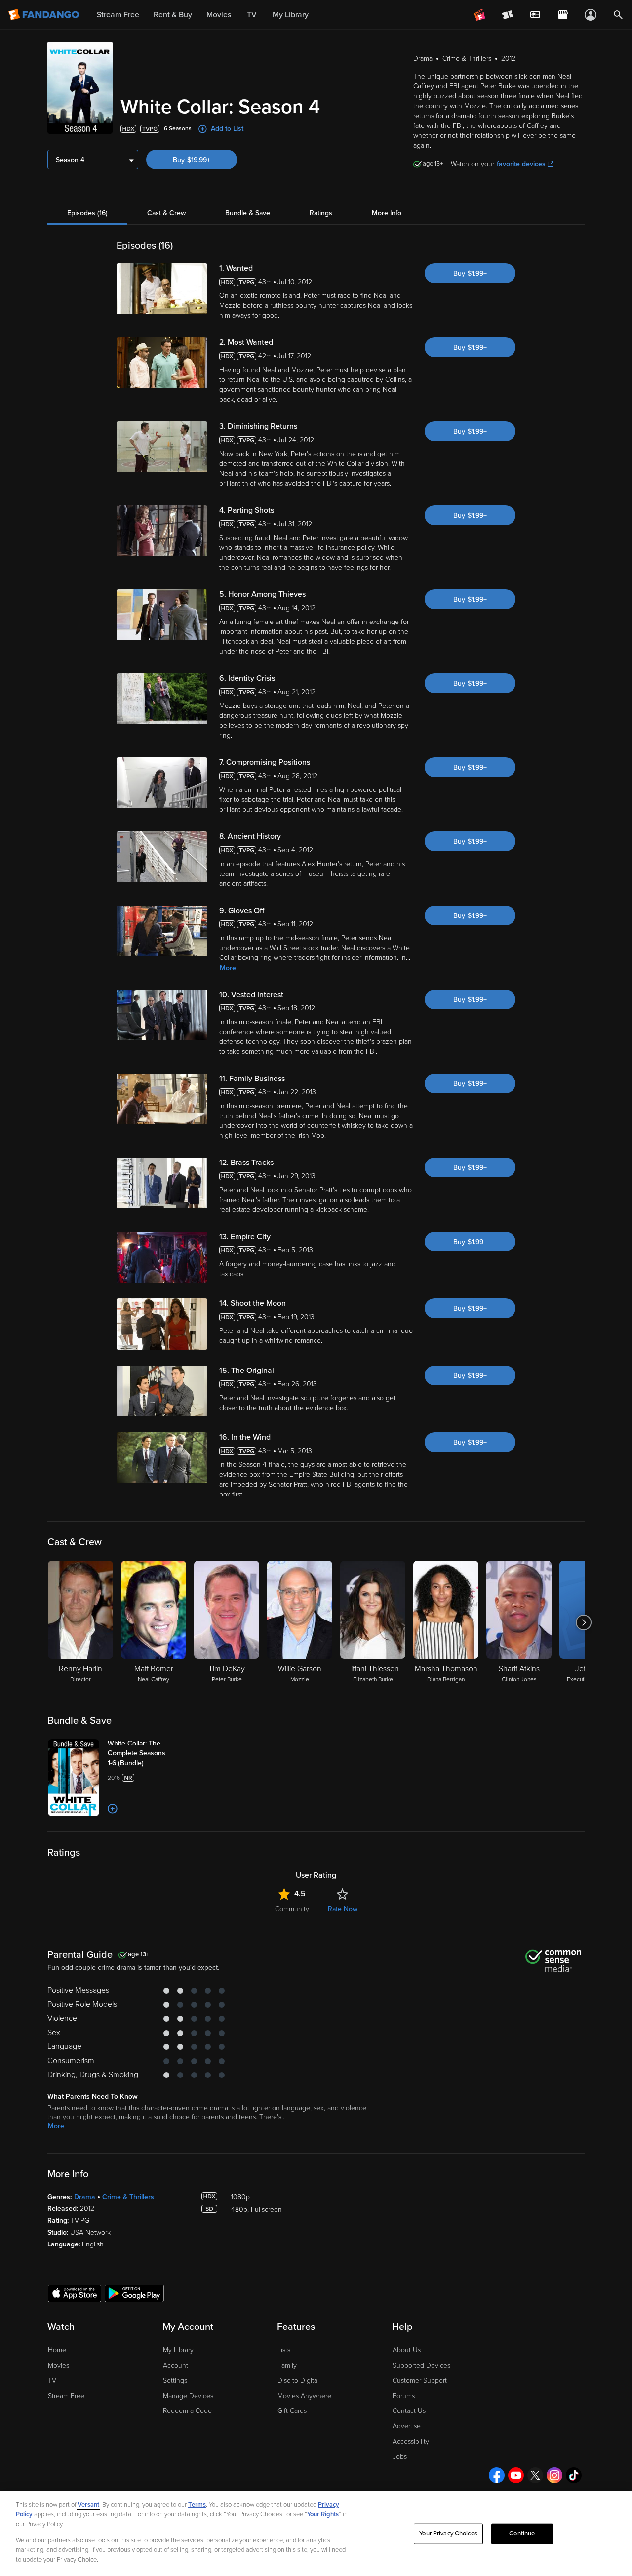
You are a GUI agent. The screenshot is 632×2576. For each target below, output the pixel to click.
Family (287, 2365)
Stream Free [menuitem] (118, 15)
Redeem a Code (187, 2411)
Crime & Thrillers (128, 2197)
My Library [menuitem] (291, 15)
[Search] (618, 15)
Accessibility (411, 2441)
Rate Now (343, 1909)
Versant (88, 2505)
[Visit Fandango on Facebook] (497, 2475)
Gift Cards (292, 2411)
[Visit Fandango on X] (535, 2475)
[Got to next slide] (583, 1622)
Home (57, 2350)
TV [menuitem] (252, 15)
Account (176, 2365)
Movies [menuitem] (219, 15)
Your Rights (323, 2514)
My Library (178, 2350)
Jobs (400, 2457)
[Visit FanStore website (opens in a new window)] (563, 15)
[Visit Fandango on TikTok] (574, 2475)
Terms (197, 2505)
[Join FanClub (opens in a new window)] (480, 15)
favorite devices (521, 164)
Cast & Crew (166, 213)
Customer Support (420, 2381)
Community (292, 1909)
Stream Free (66, 2396)
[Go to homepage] (45, 15)
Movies (59, 2365)
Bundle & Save (248, 213)
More (228, 968)
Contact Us (409, 2411)
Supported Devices (421, 2365)
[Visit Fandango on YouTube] (516, 2475)
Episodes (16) (87, 213)
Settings (175, 2381)
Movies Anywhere (304, 2396)
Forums (404, 2396)
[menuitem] (535, 15)
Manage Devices (188, 2396)
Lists (284, 2350)
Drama (85, 2197)
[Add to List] (113, 1809)
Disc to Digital (298, 2381)
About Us (407, 2350)
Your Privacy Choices (448, 2534)
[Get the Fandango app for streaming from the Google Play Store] (134, 2293)
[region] (316, 2533)
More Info (387, 213)
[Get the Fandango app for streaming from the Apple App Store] (75, 2293)
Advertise (407, 2426)
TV (52, 2381)
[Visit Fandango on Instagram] (554, 2475)
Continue (522, 2534)
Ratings (321, 213)
